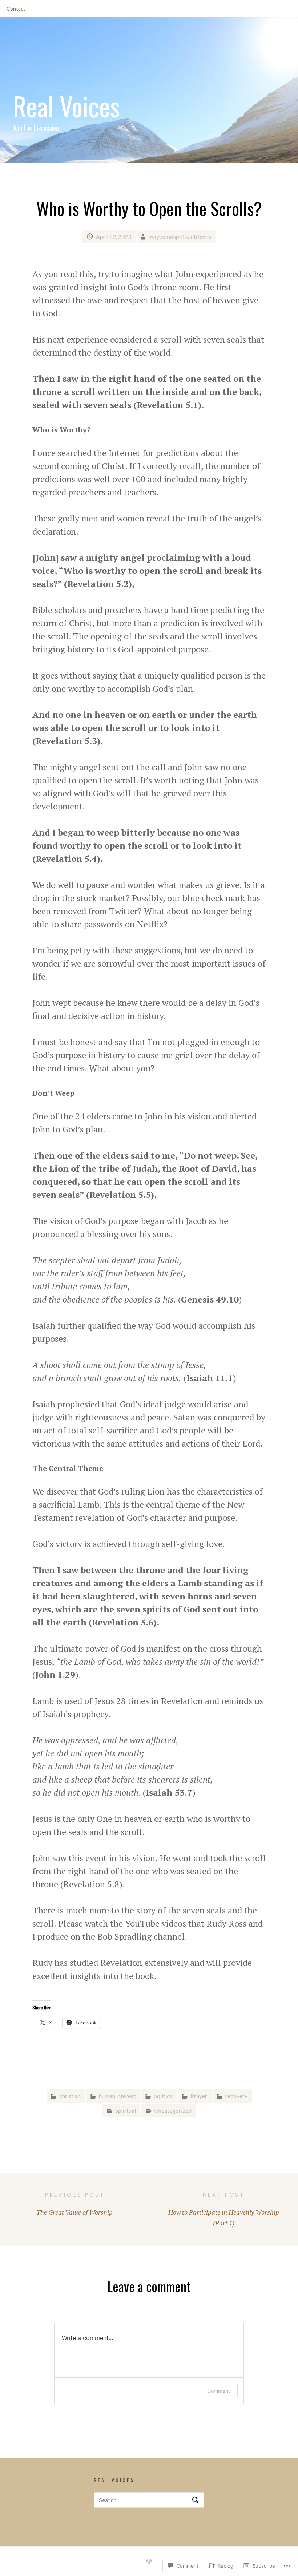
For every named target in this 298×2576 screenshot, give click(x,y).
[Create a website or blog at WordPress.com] (149, 2561)
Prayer (199, 2096)
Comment (219, 2391)
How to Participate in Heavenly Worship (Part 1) (224, 2209)
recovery (236, 2096)
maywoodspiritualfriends (180, 237)
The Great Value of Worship (74, 2204)
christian (70, 2096)
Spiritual (126, 2110)
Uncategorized (173, 2110)
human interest (117, 2096)
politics (163, 2096)
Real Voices (66, 106)
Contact (16, 9)
